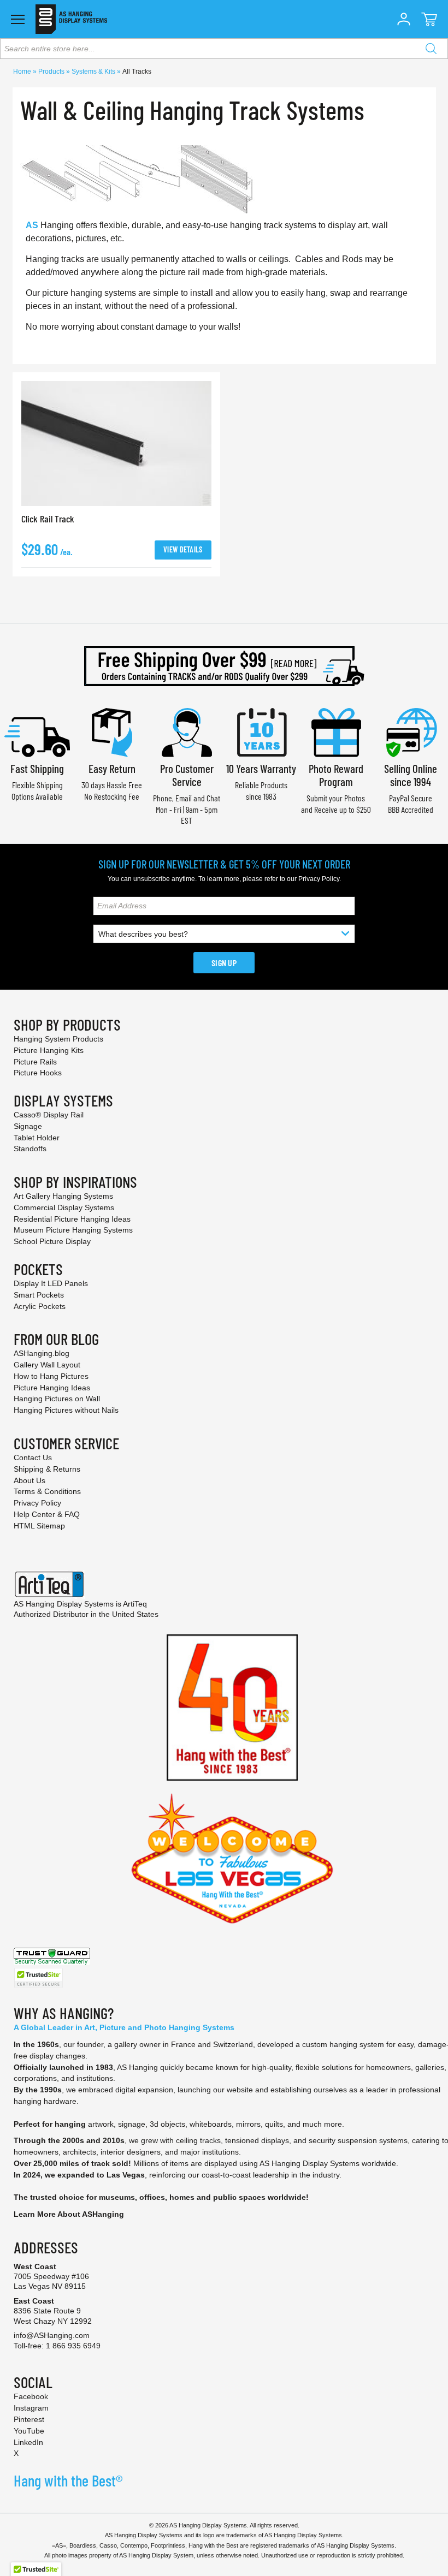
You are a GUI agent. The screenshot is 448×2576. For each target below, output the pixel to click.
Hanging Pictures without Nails (66, 1410)
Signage (28, 1126)
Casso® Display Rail (49, 1115)
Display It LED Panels (51, 1283)
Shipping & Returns (47, 1469)
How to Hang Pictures (51, 1376)
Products (52, 72)
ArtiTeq (135, 1604)
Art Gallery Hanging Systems (63, 1196)
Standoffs (30, 1149)
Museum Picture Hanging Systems (73, 1230)
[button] (404, 19)
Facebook (31, 2396)
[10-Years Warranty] (261, 731)
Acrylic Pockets (40, 1306)
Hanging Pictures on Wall (57, 1399)
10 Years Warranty (261, 768)
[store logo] (71, 19)
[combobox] (224, 49)
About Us (30, 1480)
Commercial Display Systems (64, 1207)
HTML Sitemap (39, 1526)
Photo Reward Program (336, 775)
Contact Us (33, 1457)
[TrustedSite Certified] (38, 1978)
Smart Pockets (39, 1295)
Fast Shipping (37, 768)
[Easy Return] (112, 731)
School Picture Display (52, 1241)
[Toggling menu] (18, 19)
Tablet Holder (37, 1138)
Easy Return (112, 768)
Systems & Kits (94, 72)
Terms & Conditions (47, 1491)
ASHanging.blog (42, 1353)
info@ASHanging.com (52, 2335)
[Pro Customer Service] (187, 731)
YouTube (29, 2431)
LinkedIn (28, 2442)
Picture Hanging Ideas (52, 1388)
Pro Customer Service (187, 775)
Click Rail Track (48, 519)
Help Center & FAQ (47, 1514)
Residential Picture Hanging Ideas (72, 1219)
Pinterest (29, 2419)
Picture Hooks (38, 1073)
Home (23, 72)
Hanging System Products (58, 1039)
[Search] (431, 49)
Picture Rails (35, 1062)
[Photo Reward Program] (336, 731)
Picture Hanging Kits (49, 1050)
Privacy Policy (319, 879)
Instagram (31, 2408)
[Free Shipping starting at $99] (224, 666)
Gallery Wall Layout (47, 1365)
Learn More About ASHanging (69, 2214)
